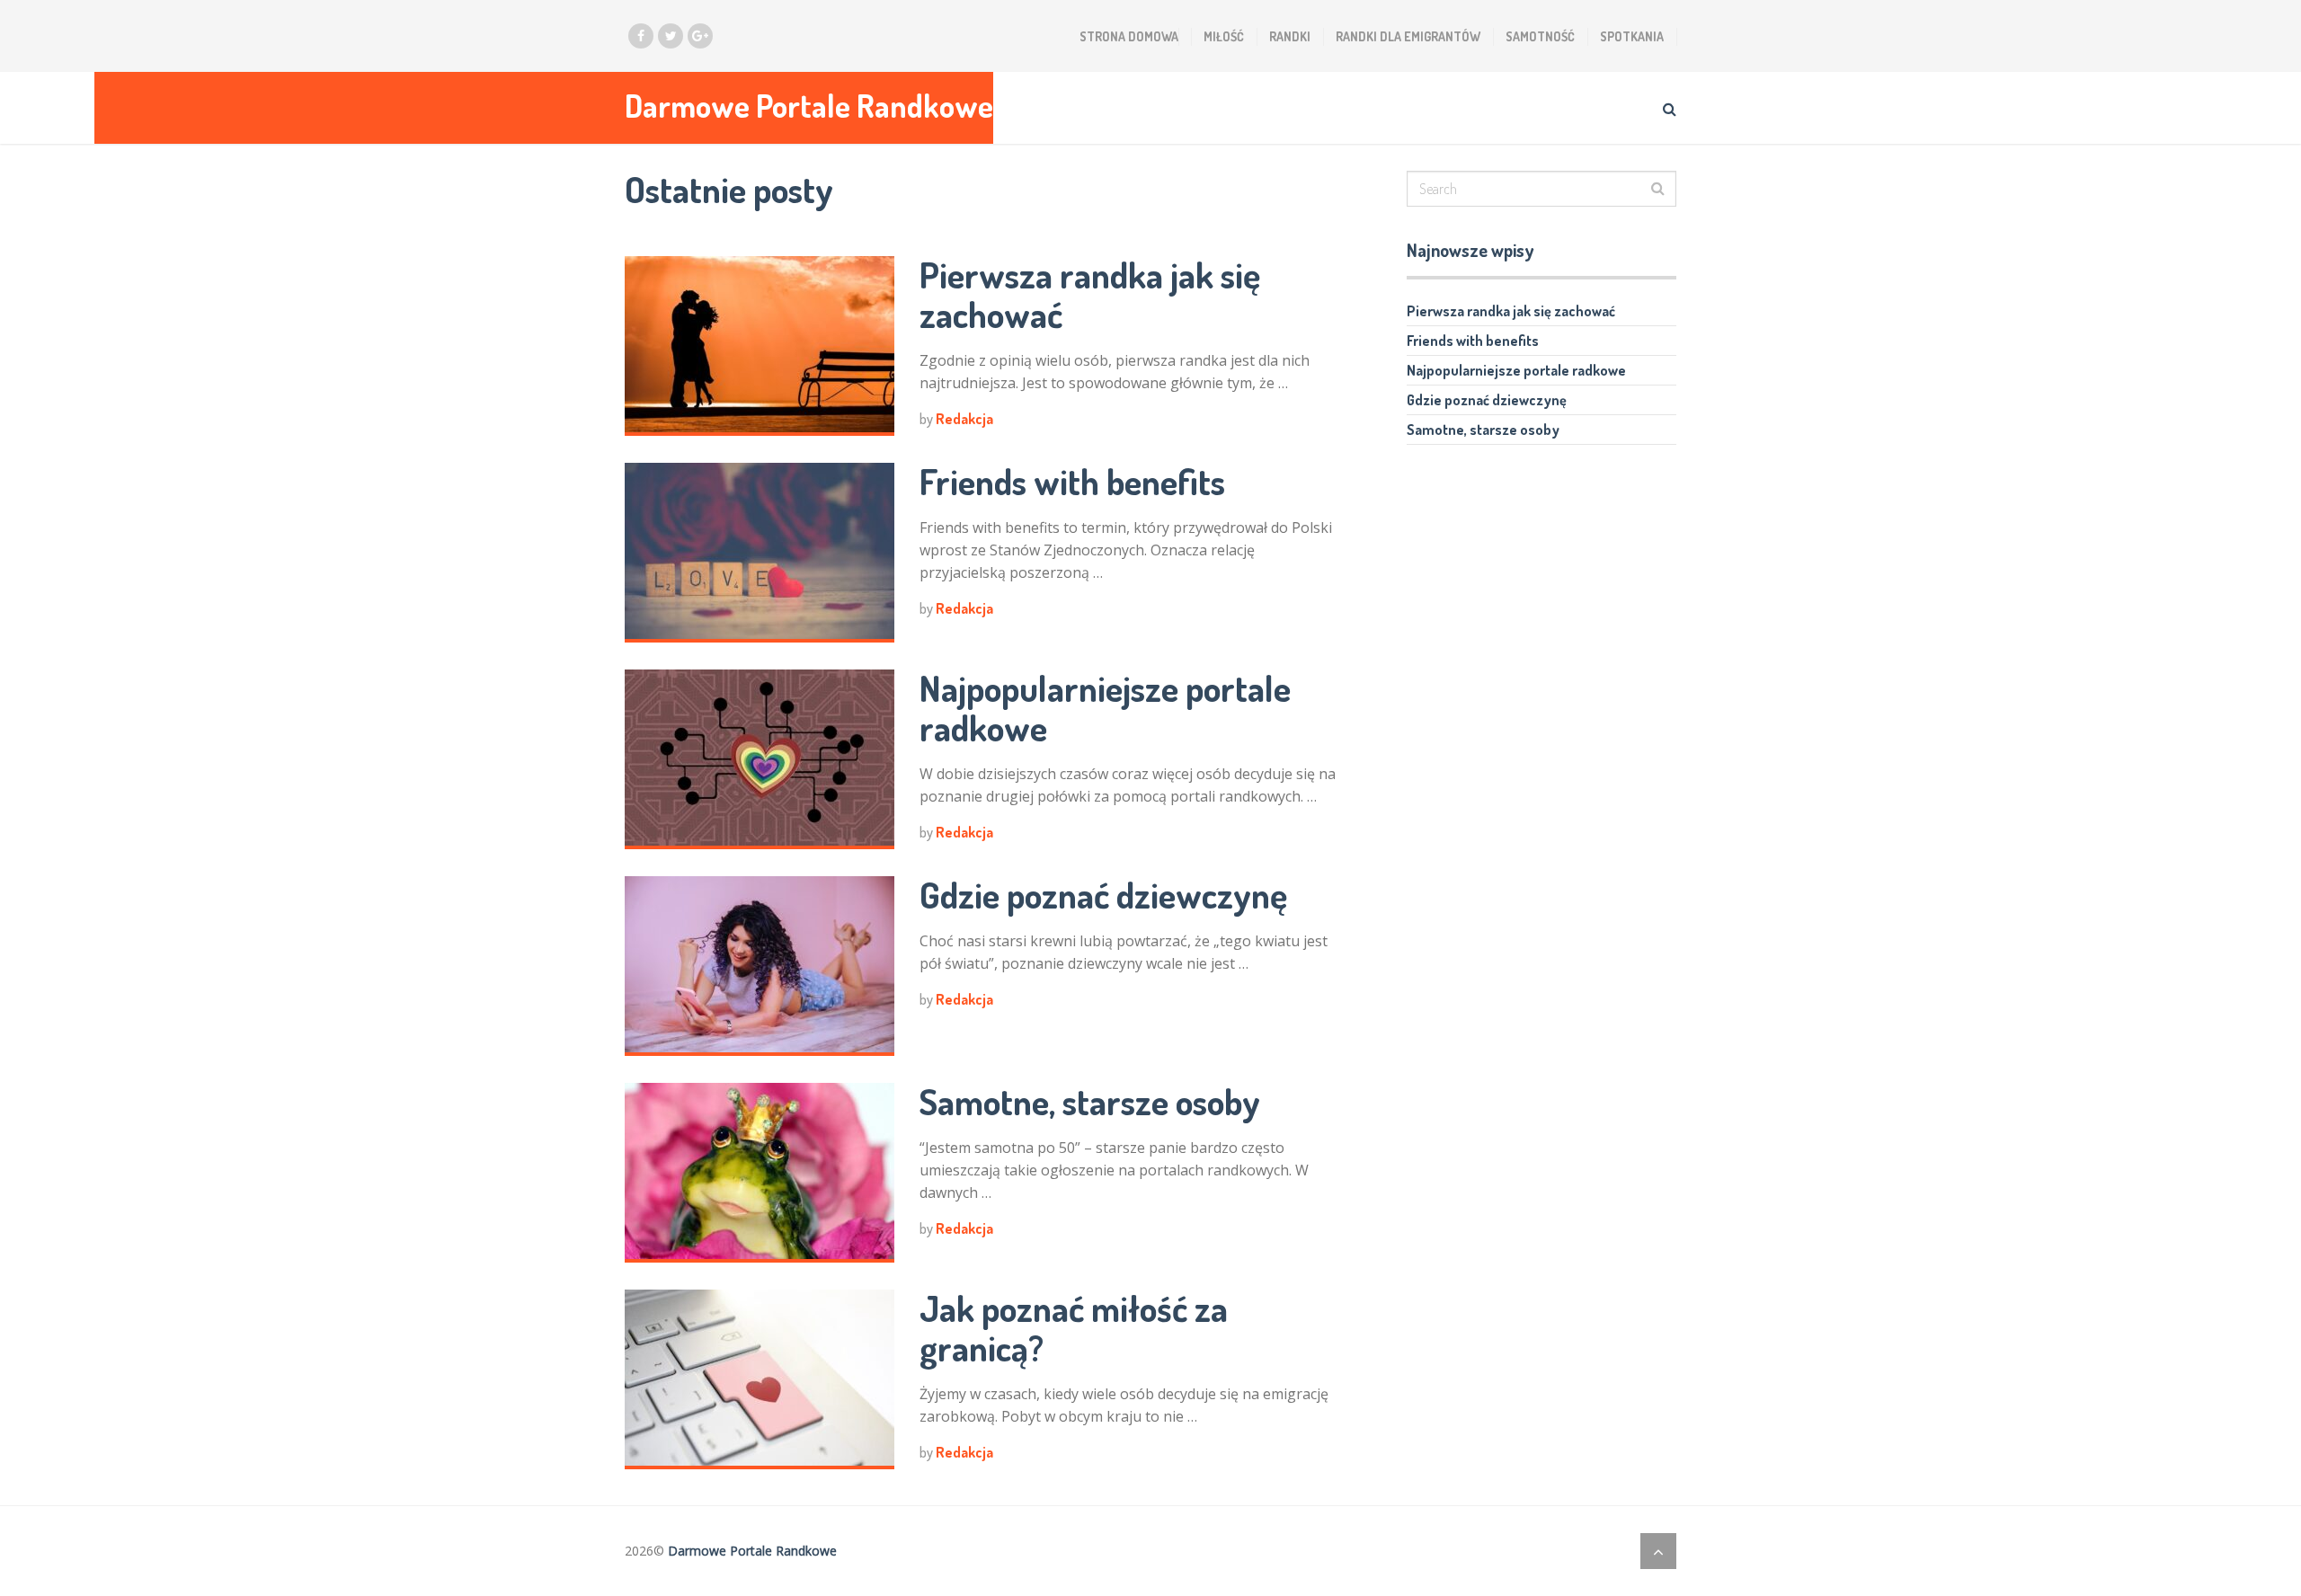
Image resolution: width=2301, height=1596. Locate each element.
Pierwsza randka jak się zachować (1090, 294)
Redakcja (964, 419)
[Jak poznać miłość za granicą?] (760, 1379)
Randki (1290, 36)
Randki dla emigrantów (1408, 36)
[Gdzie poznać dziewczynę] (760, 966)
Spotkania (1632, 36)
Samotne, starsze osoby (1090, 1101)
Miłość (1224, 36)
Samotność (1540, 36)
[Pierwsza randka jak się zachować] (760, 346)
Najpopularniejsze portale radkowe (1105, 707)
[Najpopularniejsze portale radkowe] (760, 759)
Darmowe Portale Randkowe (809, 106)
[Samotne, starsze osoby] (760, 1173)
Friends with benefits (1072, 481)
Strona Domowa (1129, 36)
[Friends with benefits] (760, 553)
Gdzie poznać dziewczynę (1103, 894)
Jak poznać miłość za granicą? (1074, 1327)
